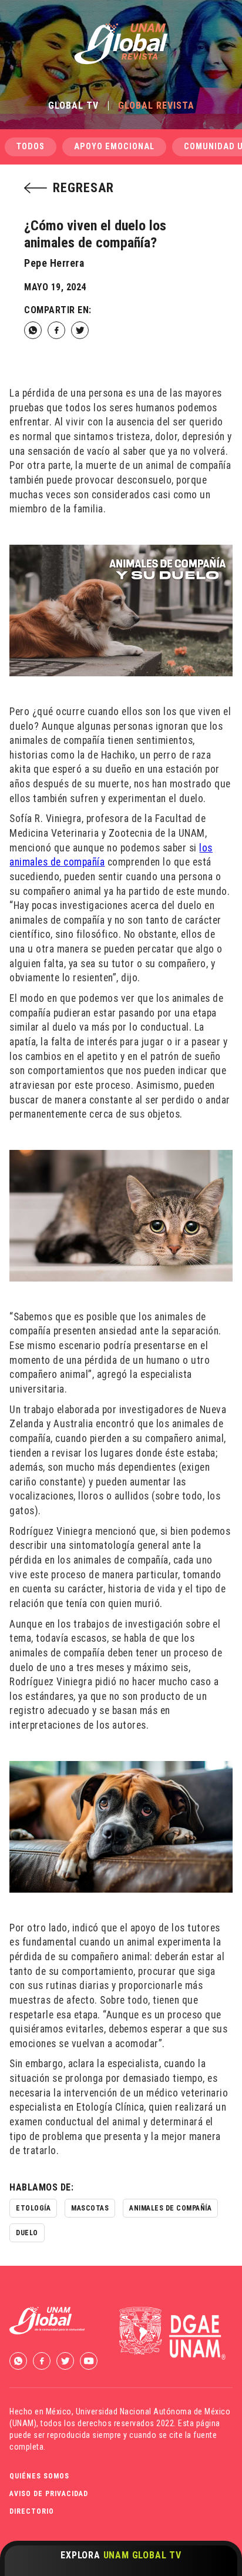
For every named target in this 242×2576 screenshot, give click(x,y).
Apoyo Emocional (114, 147)
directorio (32, 2511)
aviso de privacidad (49, 2494)
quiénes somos (39, 2476)
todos (31, 147)
